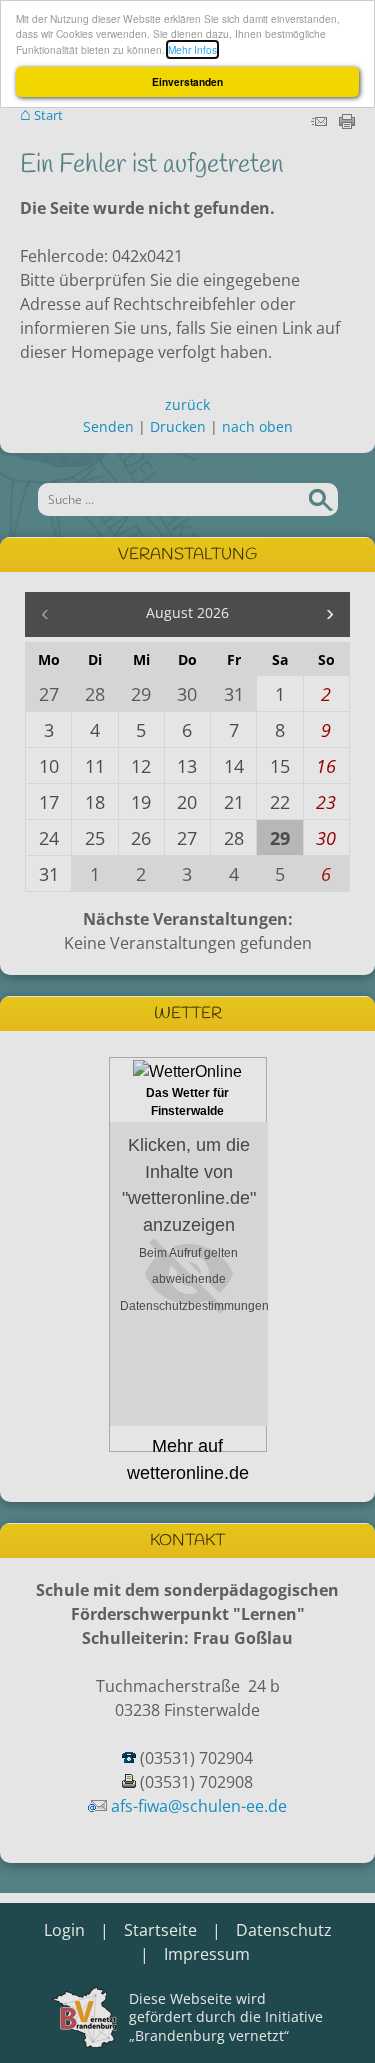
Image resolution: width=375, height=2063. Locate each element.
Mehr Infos (192, 49)
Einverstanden (187, 82)
